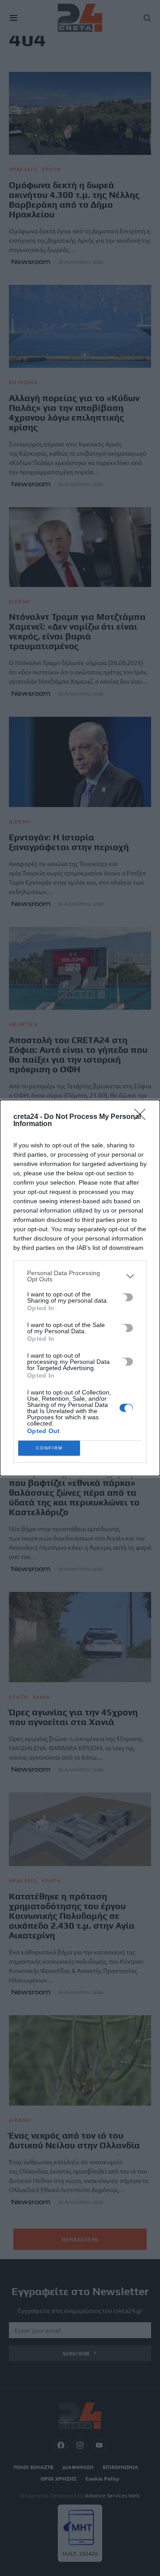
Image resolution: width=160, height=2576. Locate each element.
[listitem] (80, 1276)
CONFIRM (49, 1448)
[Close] (143, 1117)
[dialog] (80, 1288)
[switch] (126, 1297)
